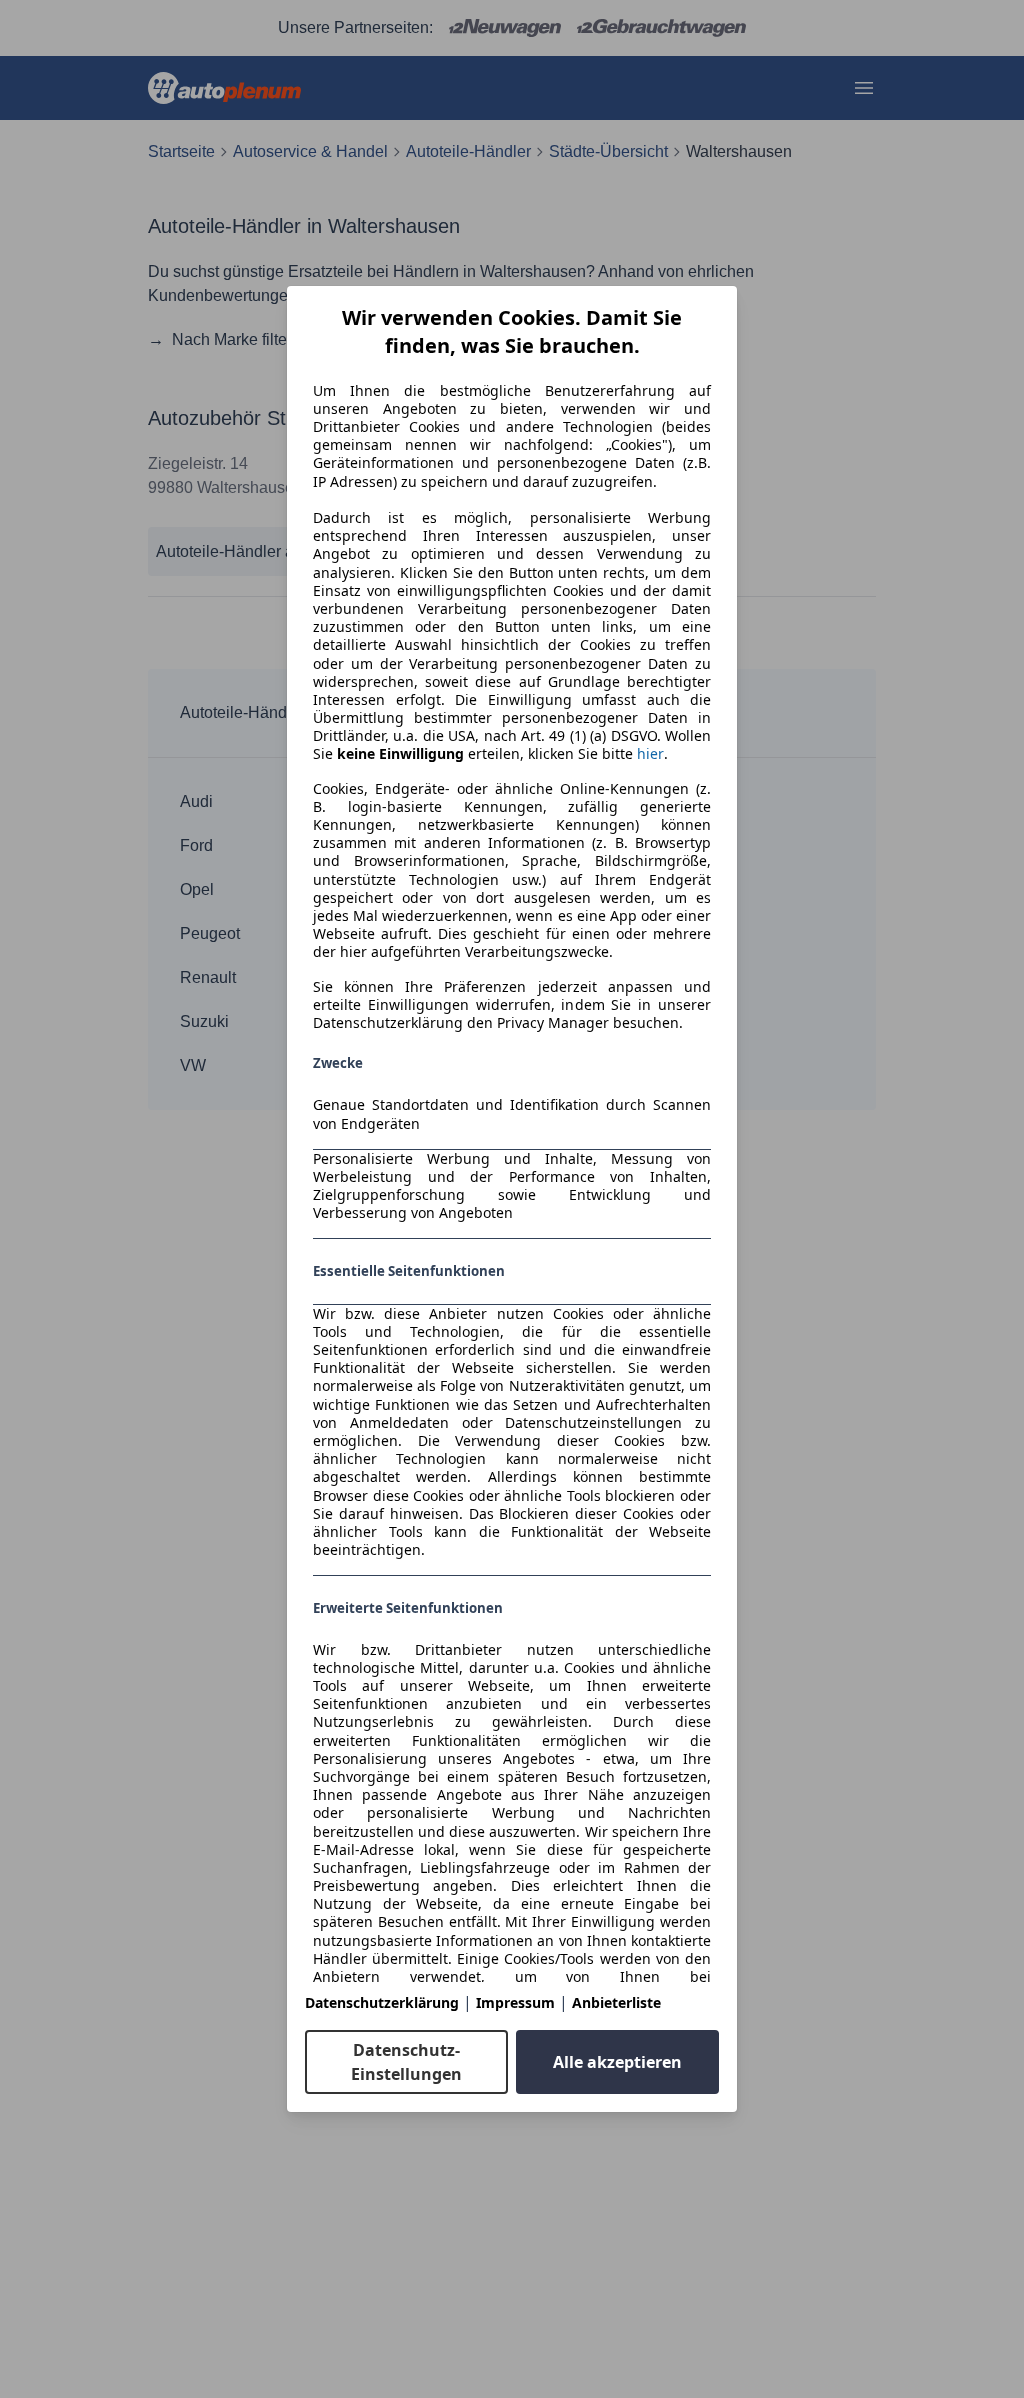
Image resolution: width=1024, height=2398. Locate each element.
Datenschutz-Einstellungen (406, 2062)
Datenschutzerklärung (382, 2002)
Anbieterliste (616, 2002)
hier (650, 754)
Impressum (515, 2002)
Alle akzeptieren (617, 2062)
